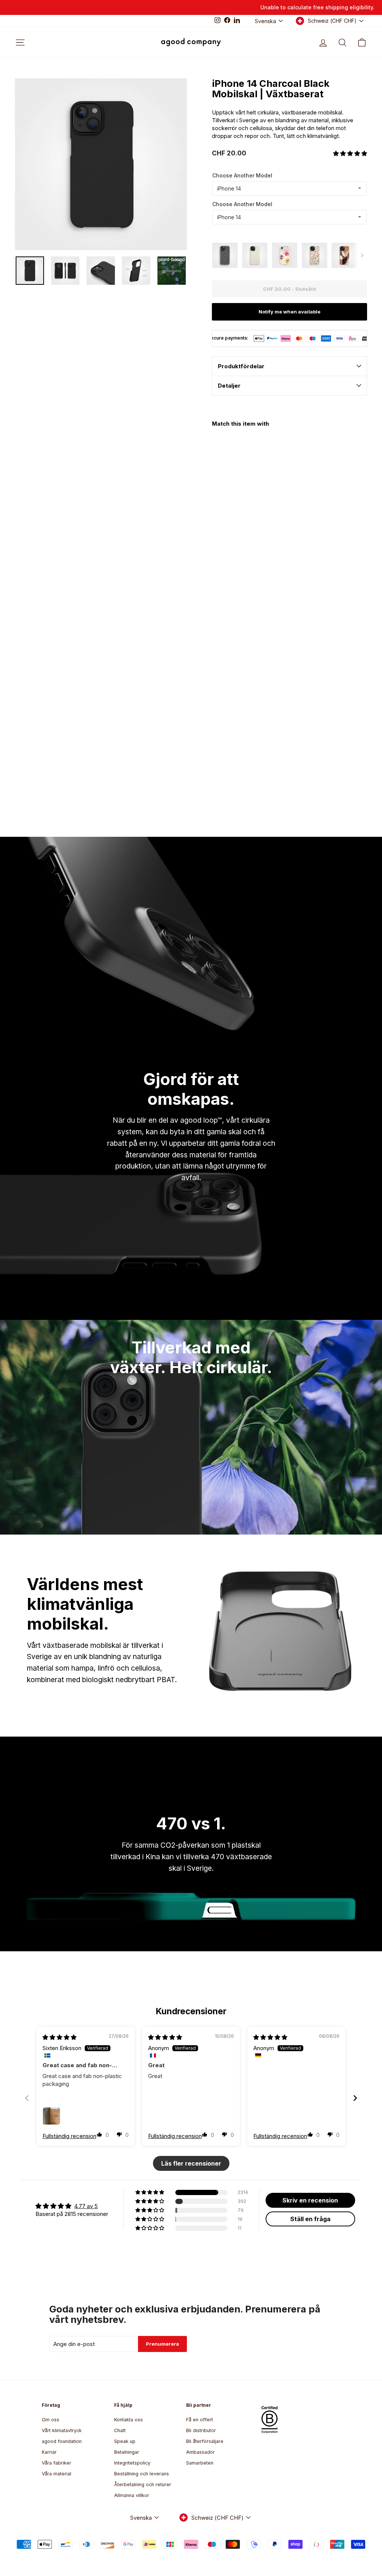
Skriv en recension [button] (310, 2200)
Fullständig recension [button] (69, 2136)
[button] (350, 153)
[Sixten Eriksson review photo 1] (51, 2116)
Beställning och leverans (142, 2474)
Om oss (51, 2420)
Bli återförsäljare (205, 2441)
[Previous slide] (27, 2098)
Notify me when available (289, 312)
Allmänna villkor (132, 2495)
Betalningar (127, 2452)
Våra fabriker (57, 2463)
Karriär (49, 2452)
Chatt (120, 2430)
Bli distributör (201, 2430)
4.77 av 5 (86, 2206)
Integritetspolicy (132, 2463)
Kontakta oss (129, 2420)
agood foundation (62, 2441)
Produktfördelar (241, 366)
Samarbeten (200, 2463)
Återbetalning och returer (143, 2484)
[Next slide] (355, 2098)
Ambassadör (201, 2452)
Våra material (57, 2474)
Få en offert (200, 2420)
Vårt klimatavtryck (62, 2430)
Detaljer (229, 386)
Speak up (125, 2441)
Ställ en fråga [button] (310, 2219)
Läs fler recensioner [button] (191, 2163)
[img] (60, 2037)
